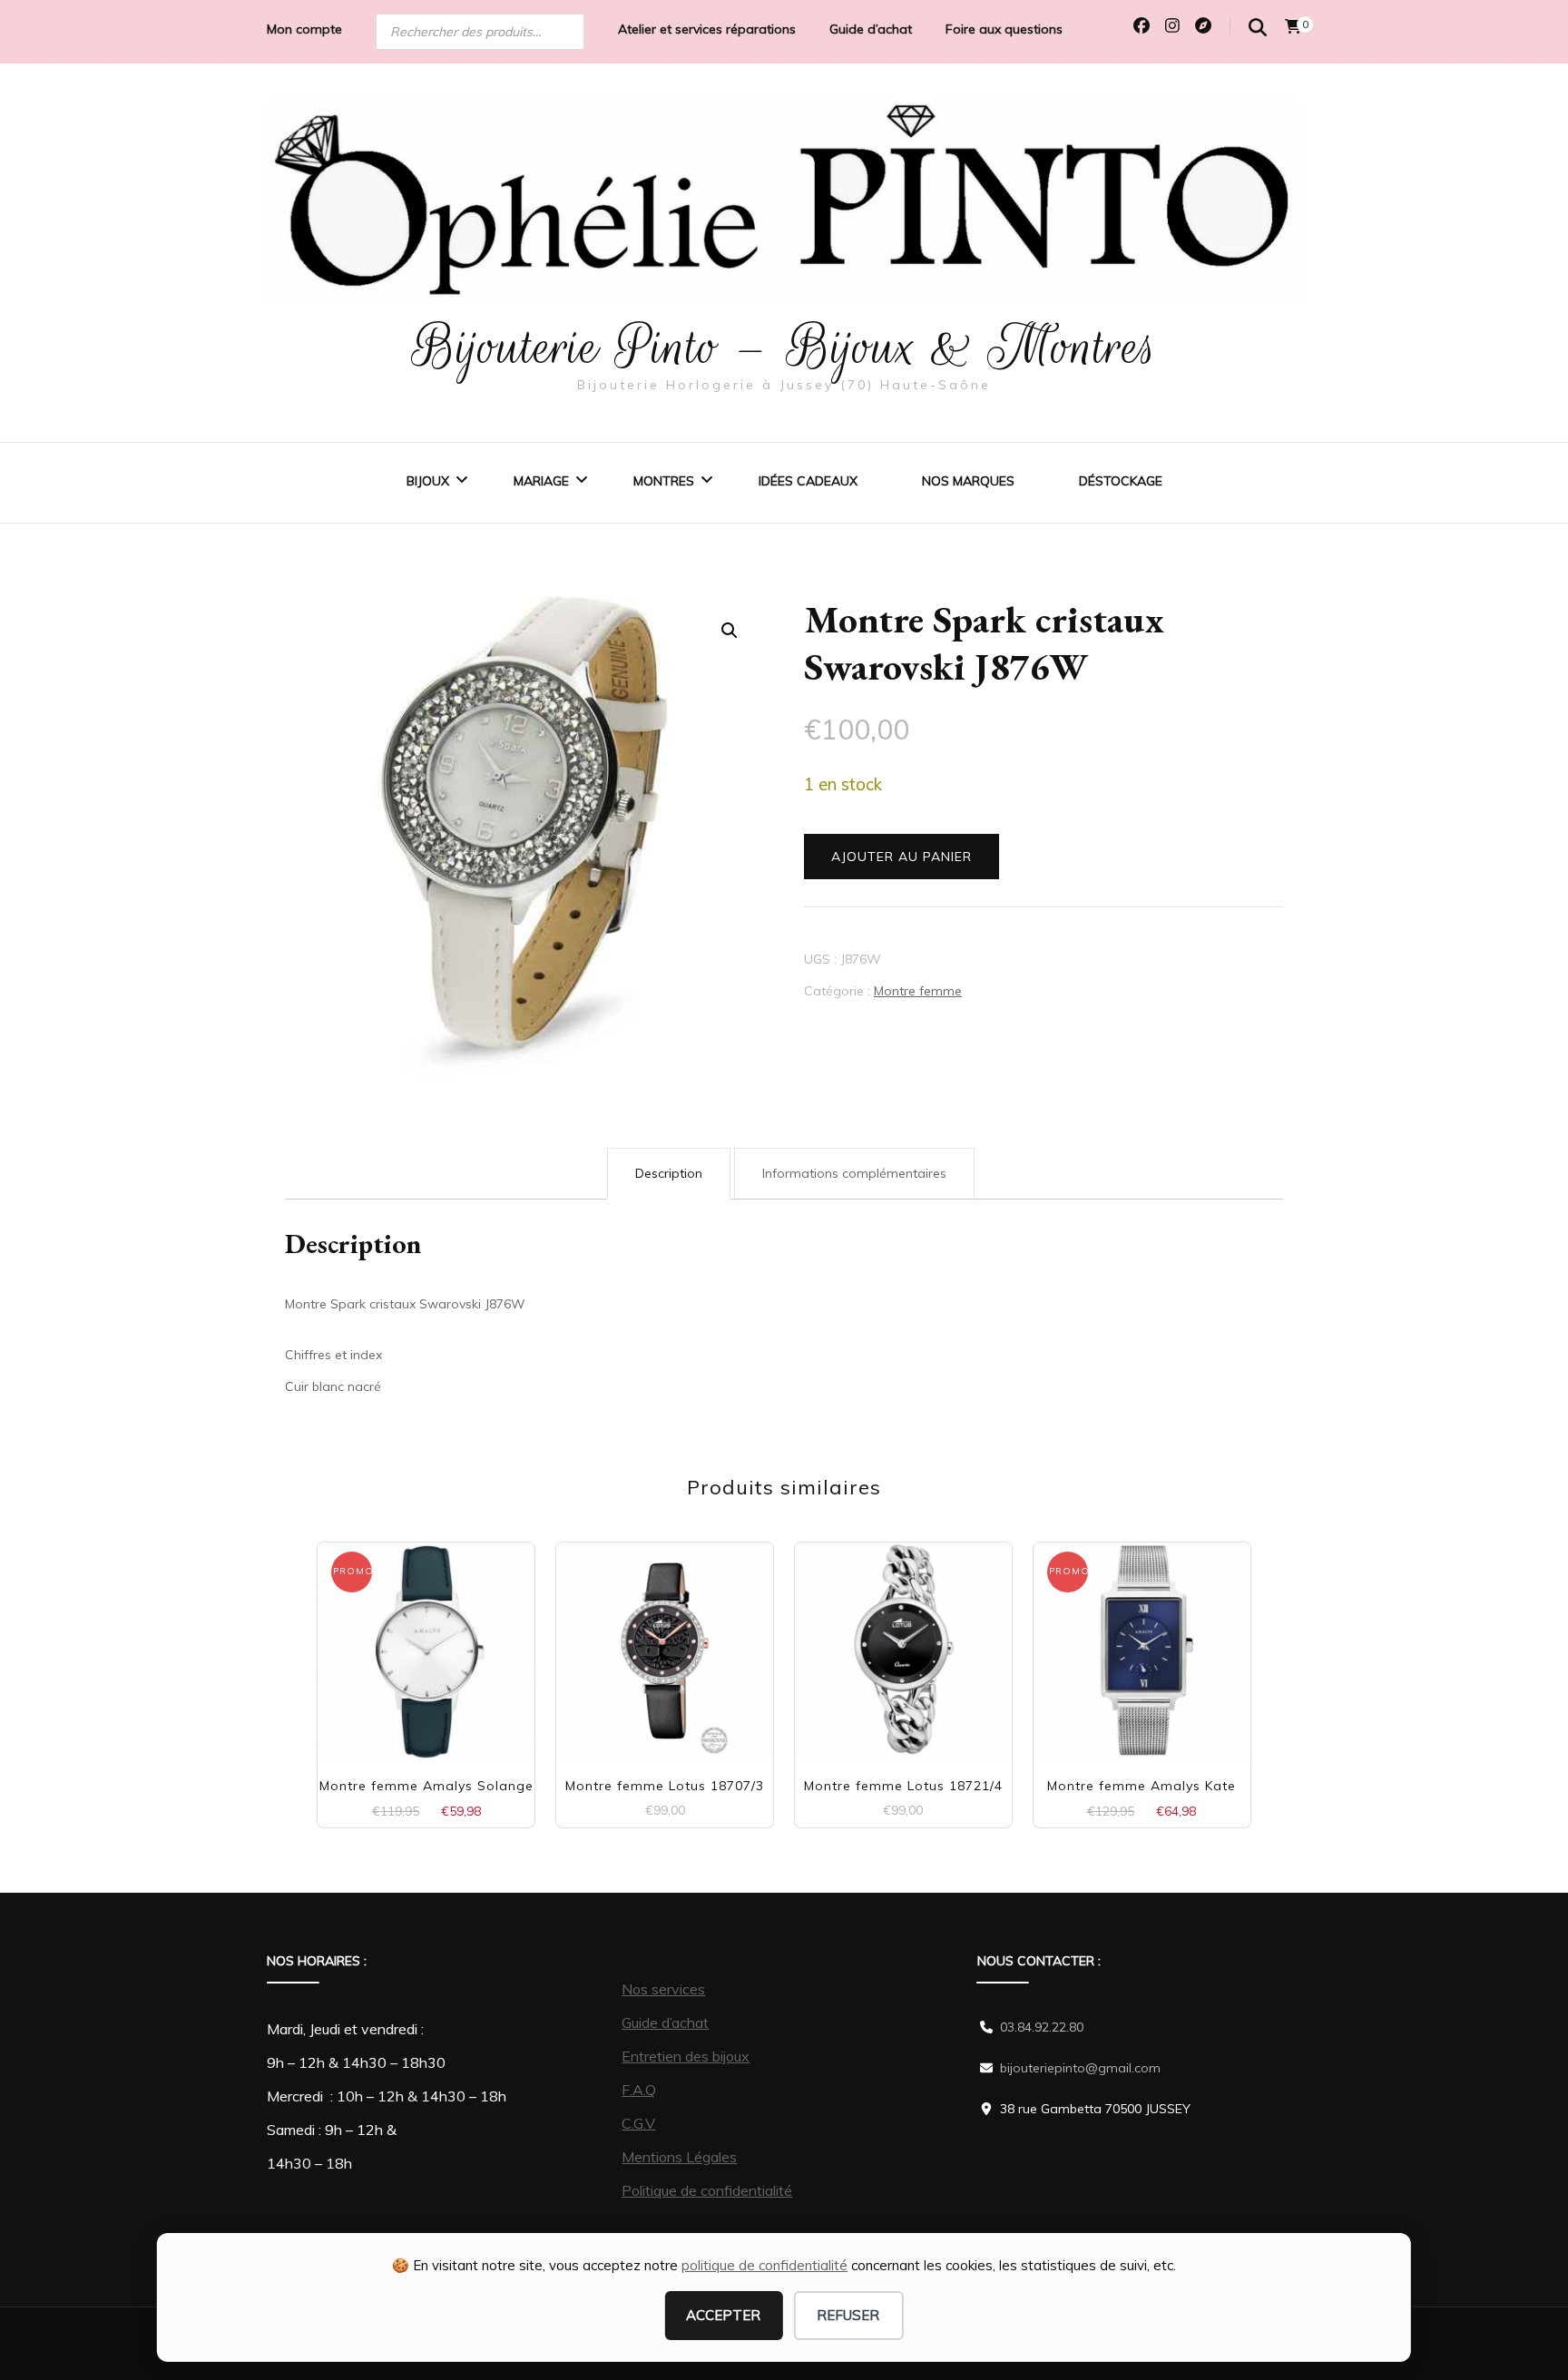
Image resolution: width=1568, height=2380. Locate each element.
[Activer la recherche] (1258, 28)
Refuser (848, 2315)
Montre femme (918, 991)
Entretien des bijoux (686, 2056)
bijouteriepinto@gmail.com (1080, 2068)
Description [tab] (669, 1173)
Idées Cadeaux (808, 481)
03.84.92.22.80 (1042, 2027)
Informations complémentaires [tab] (854, 1173)
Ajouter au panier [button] (426, 1636)
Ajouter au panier (902, 857)
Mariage (541, 481)
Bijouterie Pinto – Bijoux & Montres (784, 347)
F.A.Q (639, 2090)
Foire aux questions (1004, 29)
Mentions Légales (679, 2157)
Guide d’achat (871, 29)
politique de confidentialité (764, 2265)
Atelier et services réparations (707, 29)
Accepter (723, 2315)
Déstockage (1121, 481)
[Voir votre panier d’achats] (1293, 26)
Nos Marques (968, 481)
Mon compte (304, 29)
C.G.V (638, 2123)
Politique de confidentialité (707, 2190)
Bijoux (428, 481)
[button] (730, 631)
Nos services (663, 1989)
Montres (664, 481)
